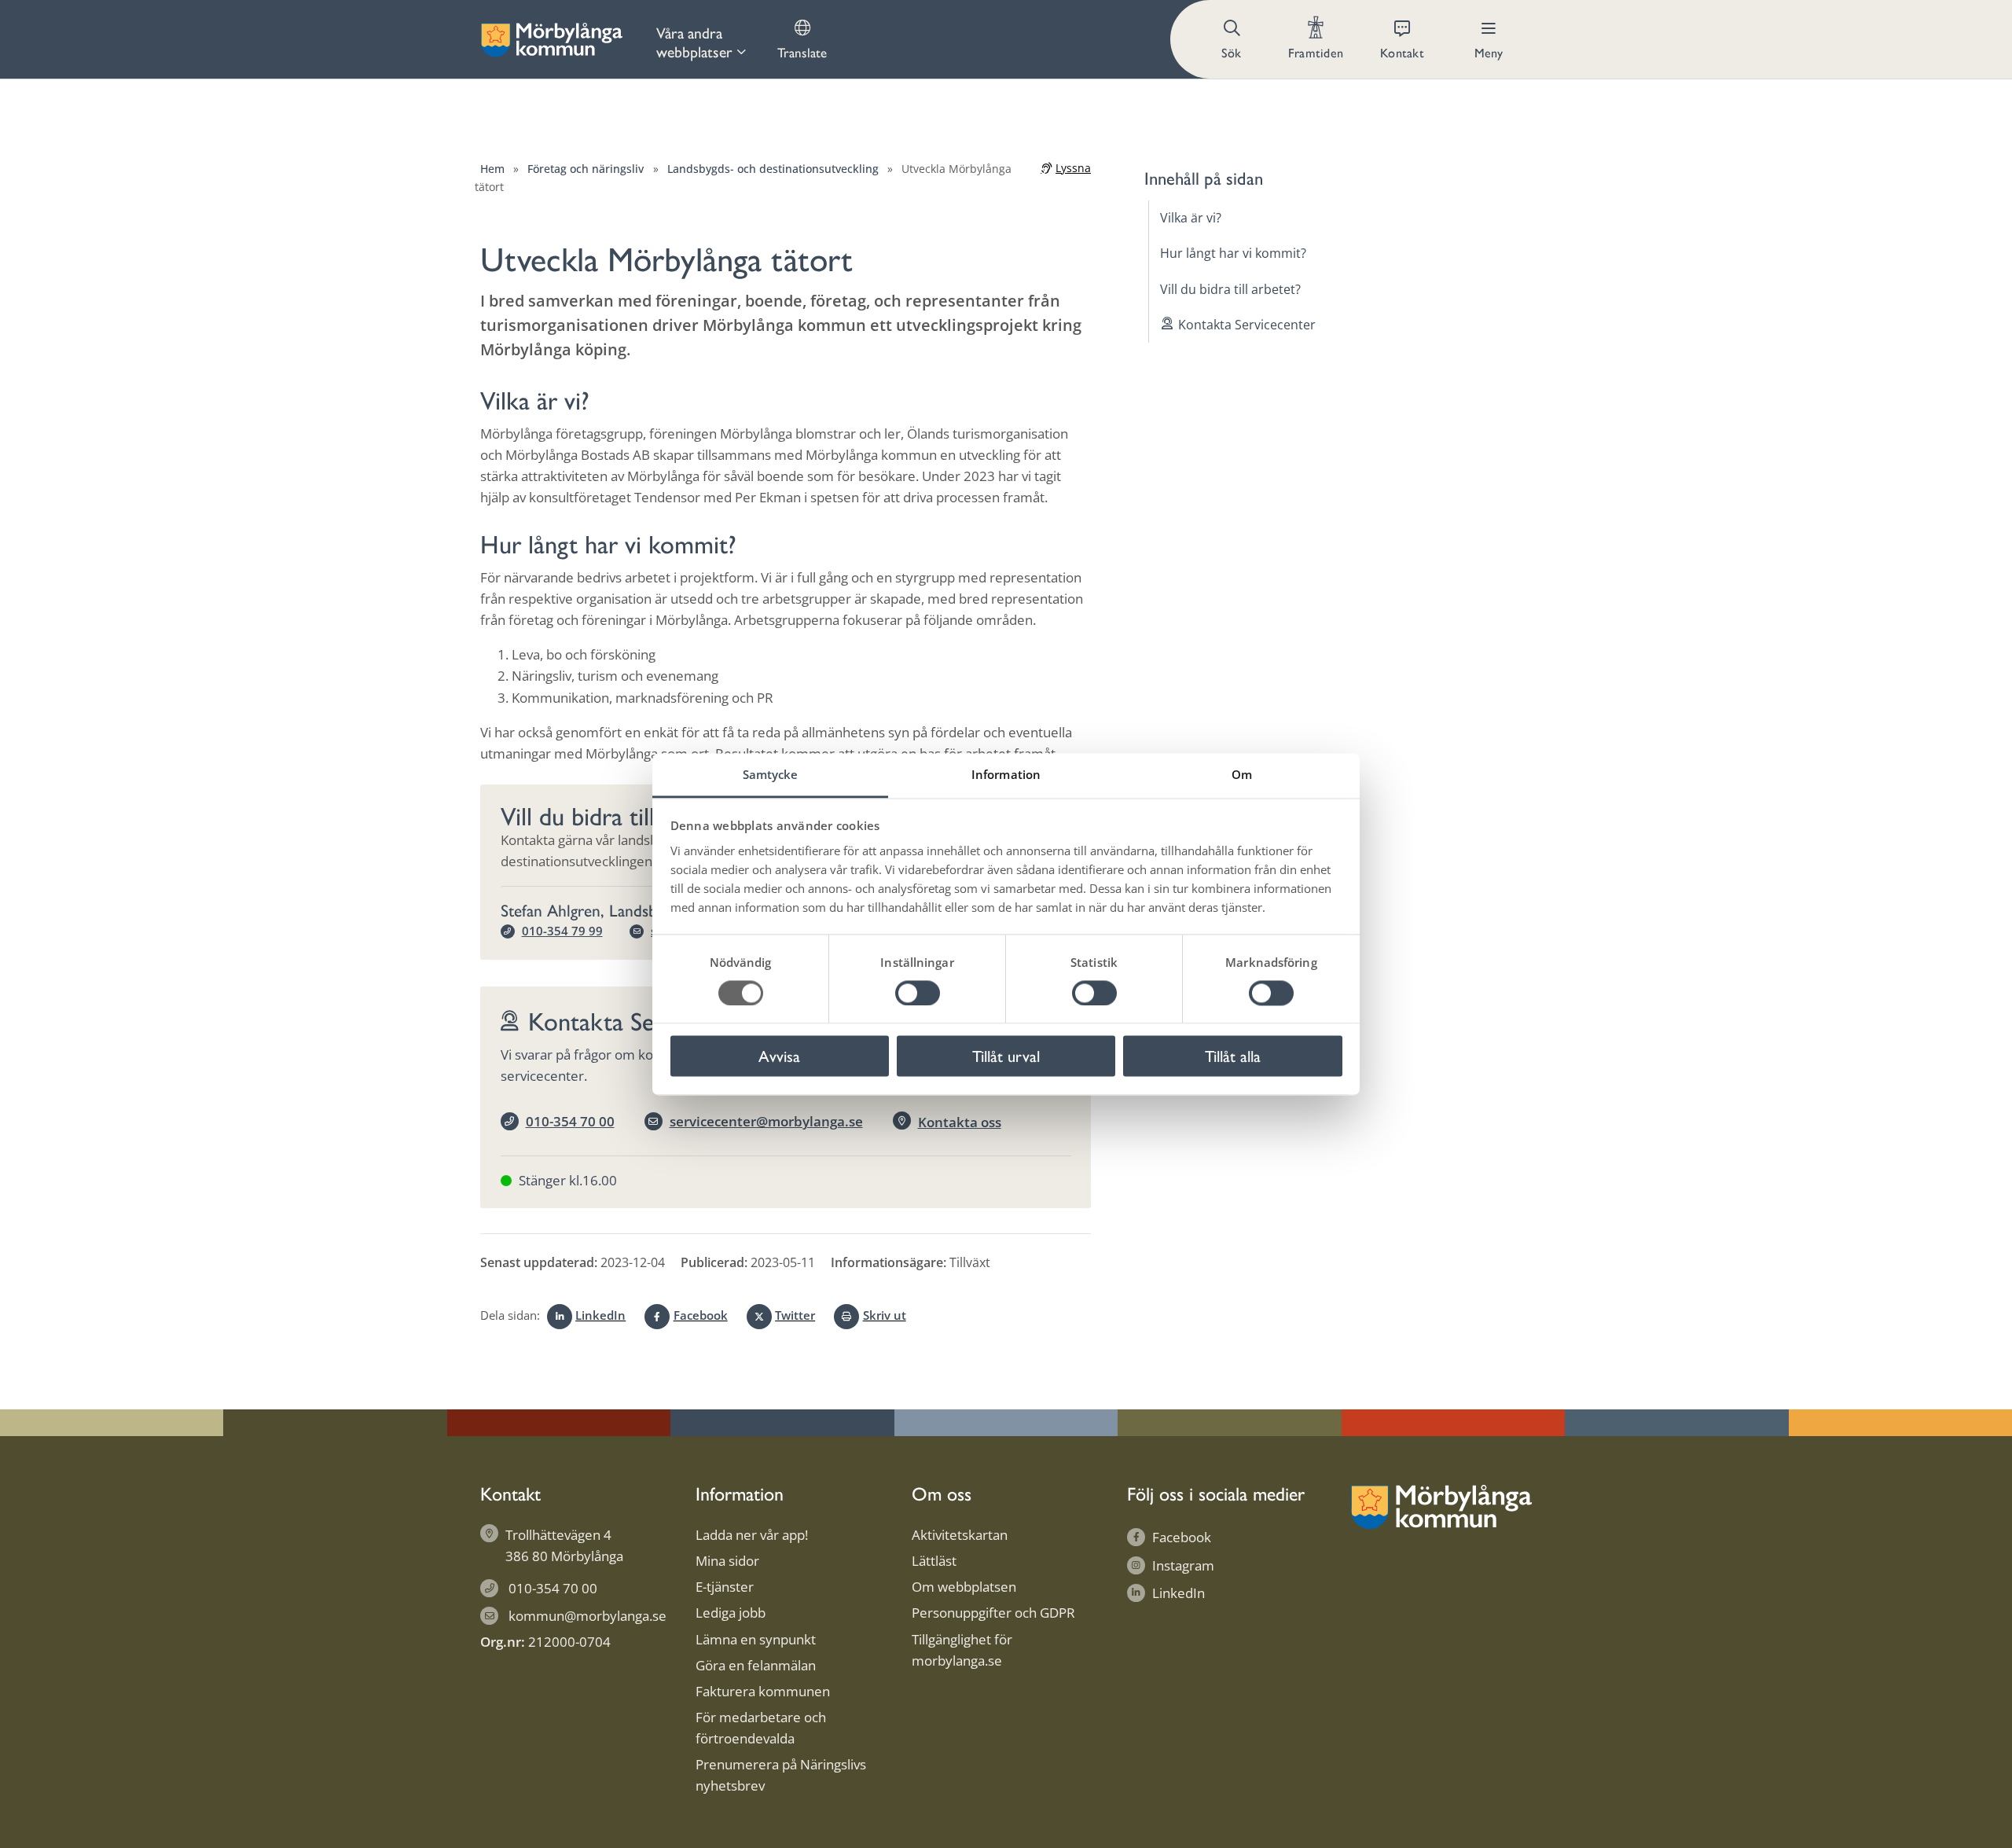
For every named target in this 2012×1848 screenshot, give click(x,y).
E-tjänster (725, 1587)
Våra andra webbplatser (694, 42)
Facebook (700, 1315)
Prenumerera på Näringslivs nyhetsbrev (781, 1775)
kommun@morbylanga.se (587, 1616)
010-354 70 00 (570, 1121)
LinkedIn (600, 1315)
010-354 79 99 (562, 931)
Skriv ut (884, 1315)
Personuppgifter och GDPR (993, 1613)
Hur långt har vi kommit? (1233, 253)
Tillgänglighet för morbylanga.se (962, 1650)
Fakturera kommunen (763, 1691)
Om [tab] (1242, 774)
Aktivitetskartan (960, 1535)
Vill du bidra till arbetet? (1230, 288)
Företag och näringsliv (586, 169)
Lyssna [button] (1073, 168)
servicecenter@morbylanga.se (766, 1121)
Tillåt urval (1006, 1056)
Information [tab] (1006, 774)
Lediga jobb (731, 1613)
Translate (802, 52)
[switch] (918, 993)
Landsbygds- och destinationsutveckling (773, 169)
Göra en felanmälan (756, 1665)
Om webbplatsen (964, 1587)
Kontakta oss (960, 1122)
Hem (492, 169)
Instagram (1183, 1565)
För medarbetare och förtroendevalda (761, 1728)
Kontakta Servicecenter (1247, 325)
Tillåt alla (1233, 1056)
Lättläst (934, 1561)
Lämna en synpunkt (756, 1639)
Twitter (795, 1315)
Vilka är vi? (1191, 218)
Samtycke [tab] (771, 774)
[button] (1233, 39)
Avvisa (779, 1056)
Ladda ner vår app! (752, 1535)
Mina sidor (727, 1561)
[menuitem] (701, 39)
